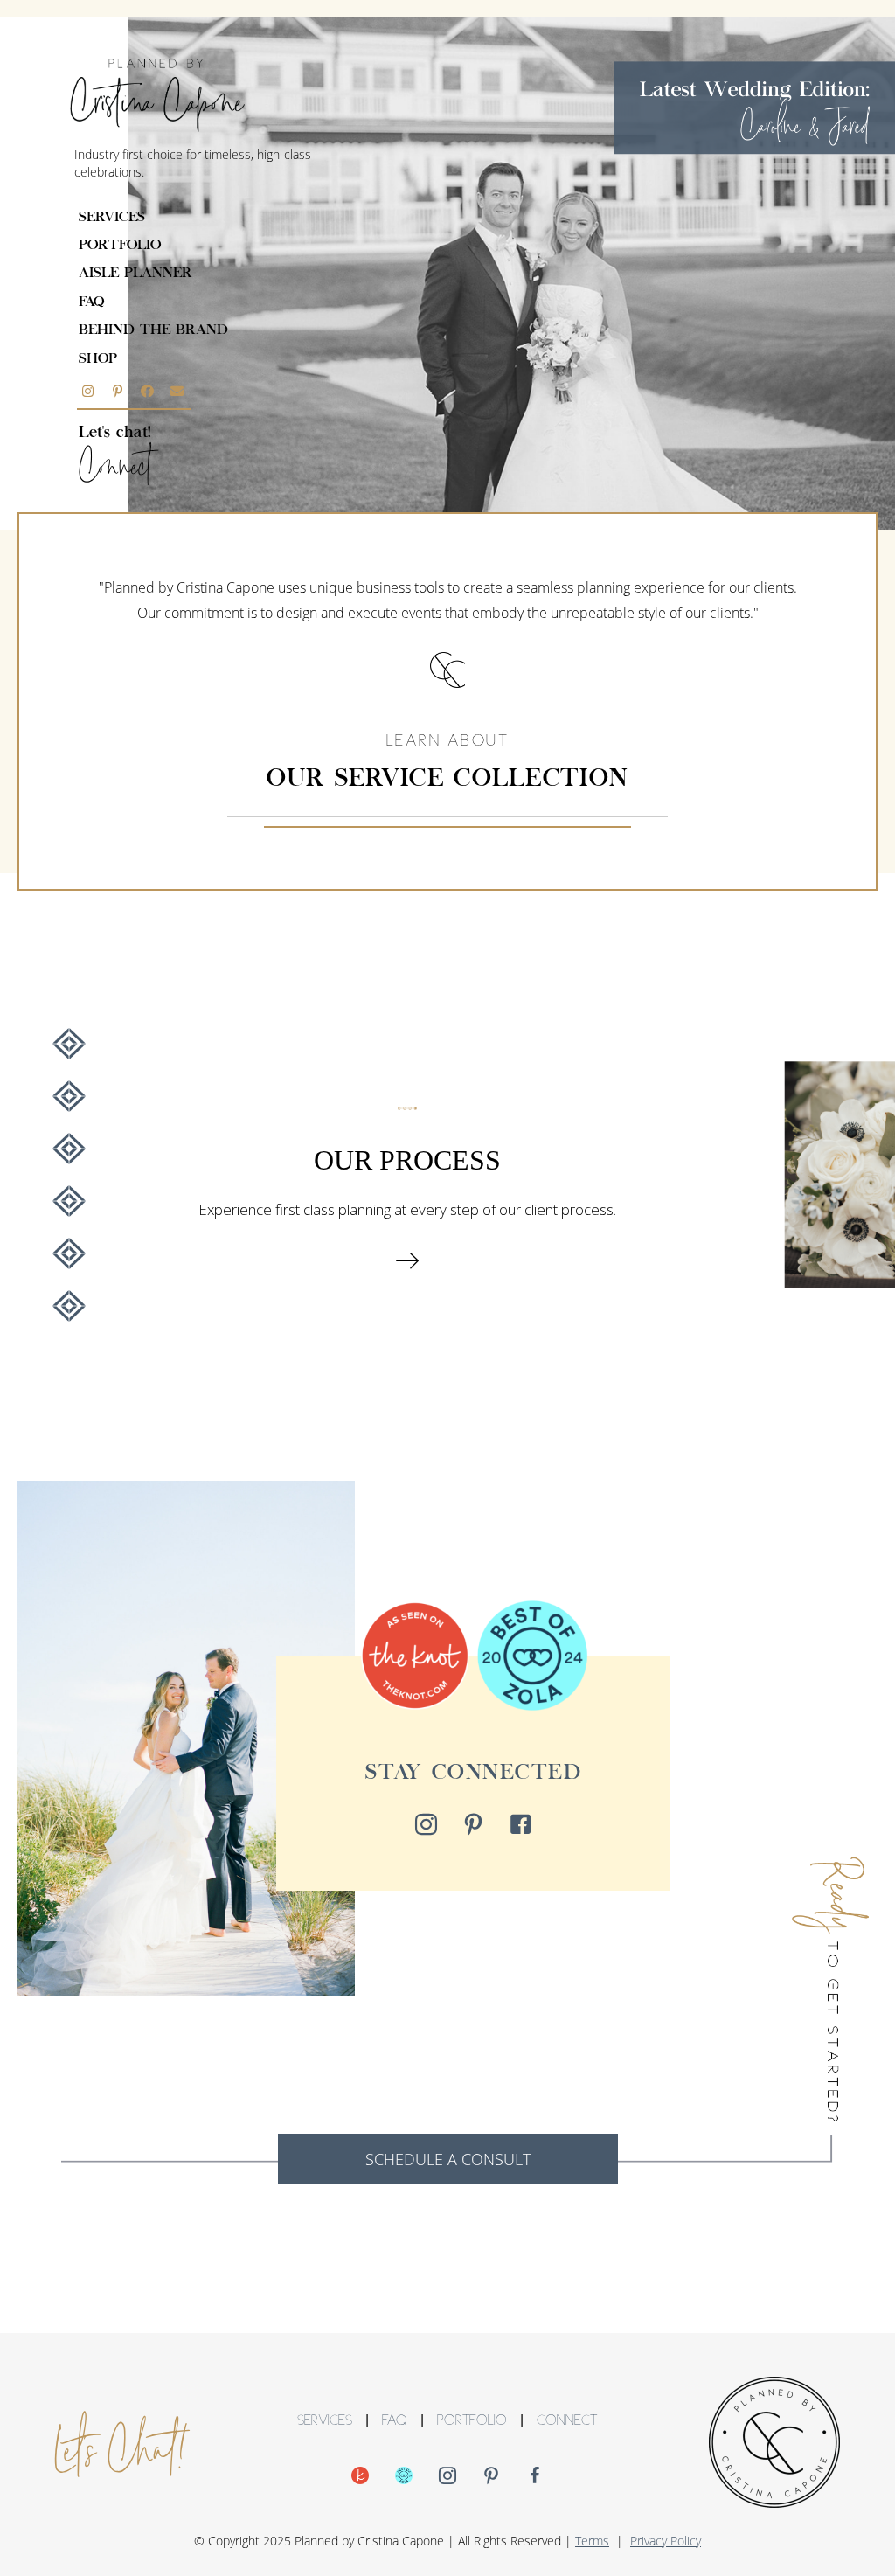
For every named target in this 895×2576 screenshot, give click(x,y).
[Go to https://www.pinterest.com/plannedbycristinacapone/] (491, 2477)
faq (91, 302)
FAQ (395, 2422)
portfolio (120, 246)
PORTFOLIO (472, 2422)
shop (98, 359)
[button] (87, 391)
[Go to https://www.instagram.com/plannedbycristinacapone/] (447, 2477)
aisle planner (135, 274)
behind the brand (153, 330)
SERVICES (325, 2422)
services (112, 218)
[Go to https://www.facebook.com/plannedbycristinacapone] (535, 2477)
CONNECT (567, 2422)
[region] (447, 1175)
